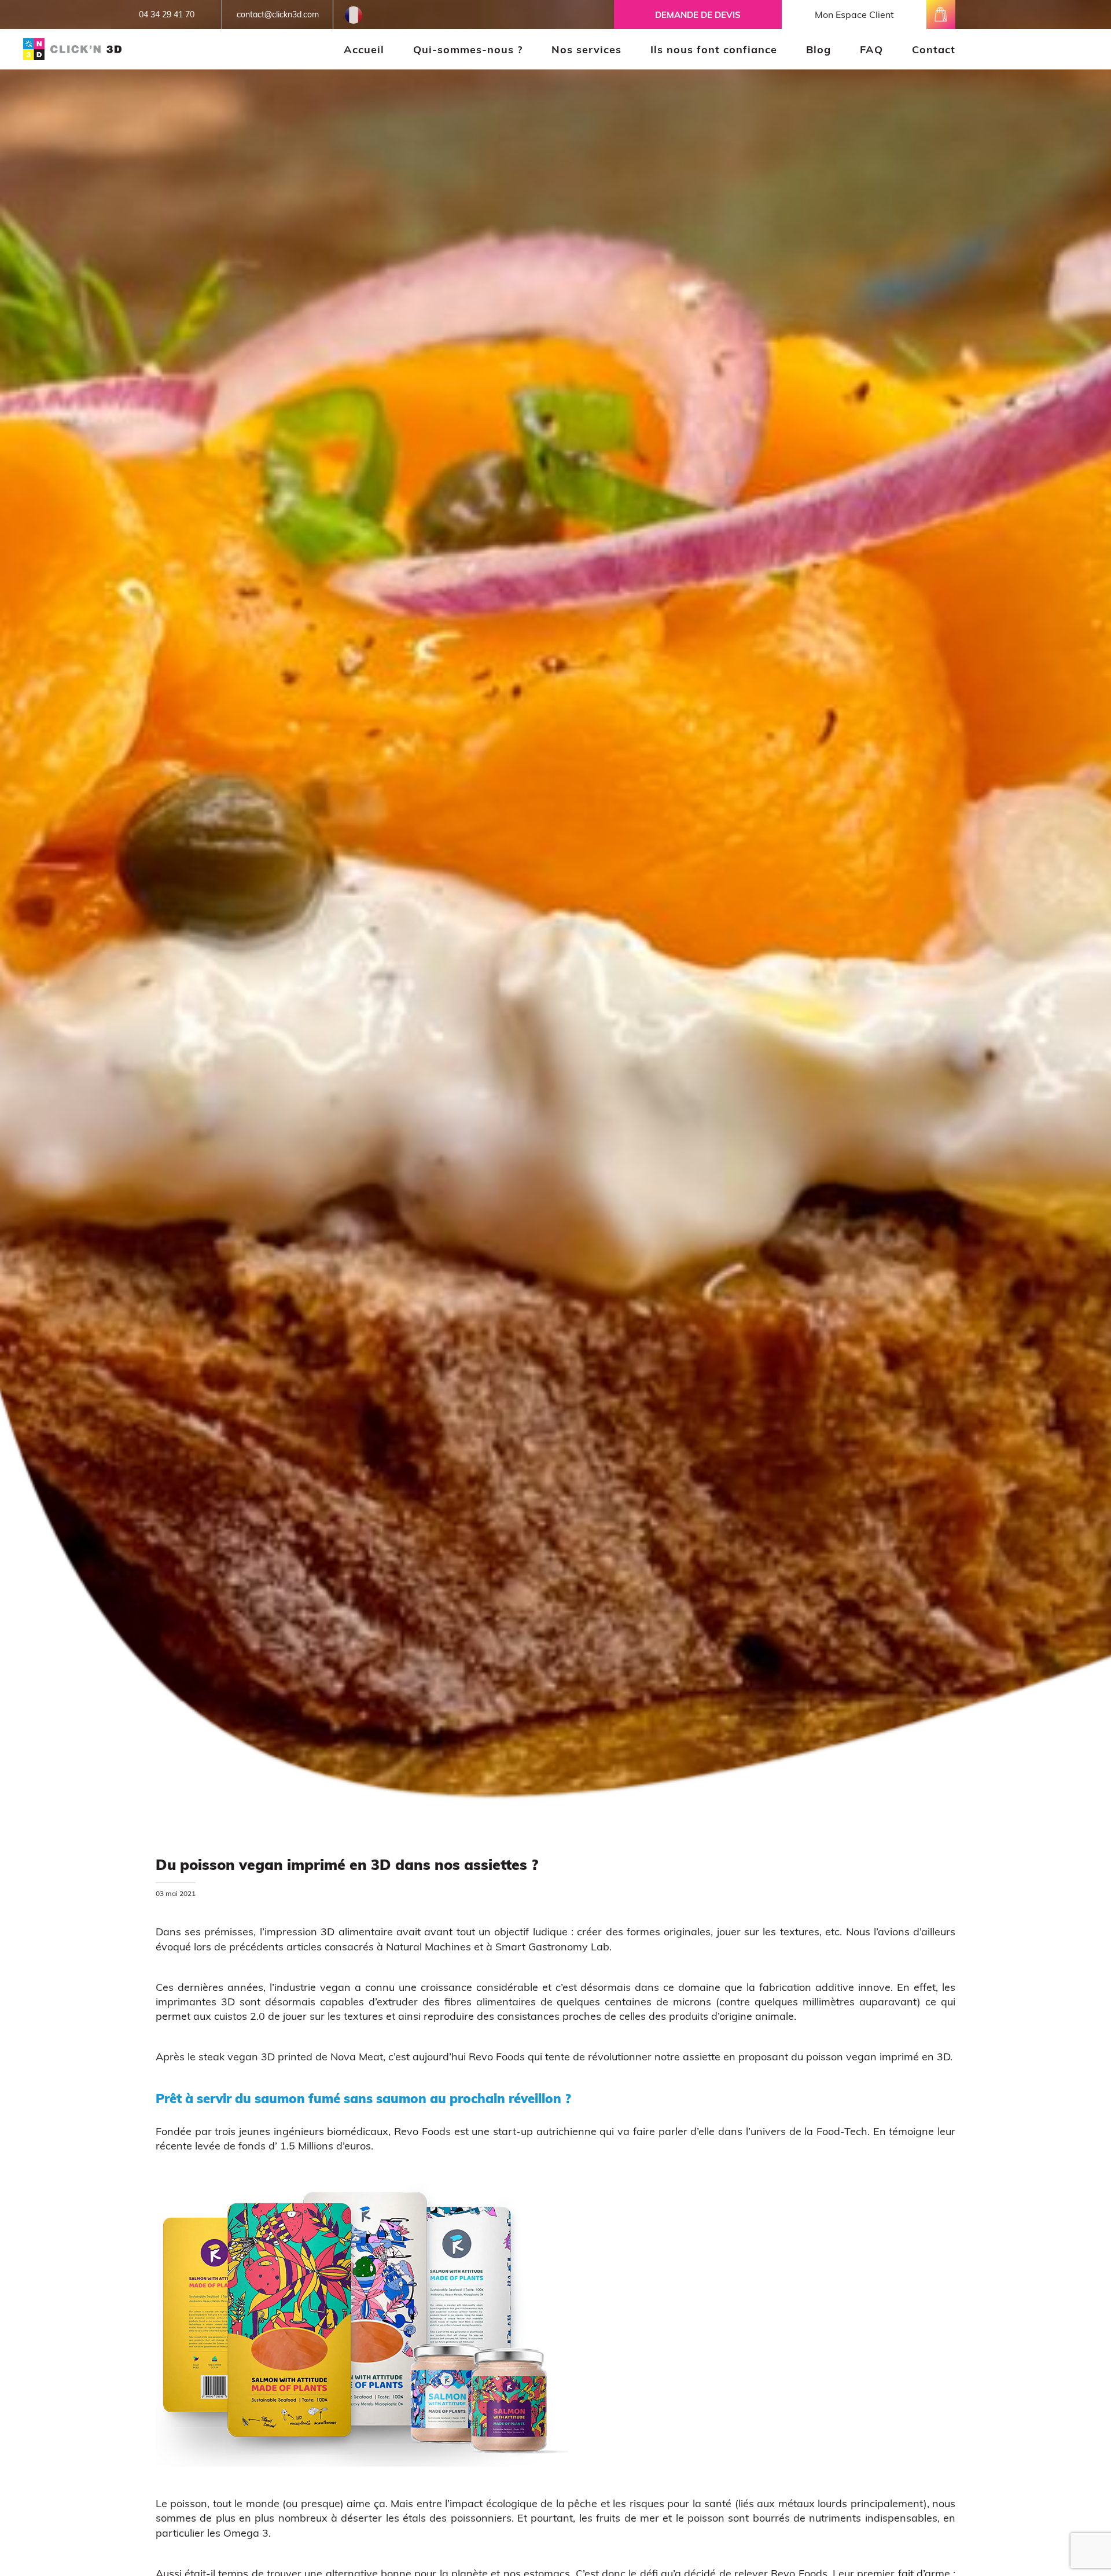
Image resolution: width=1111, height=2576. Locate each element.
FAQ (871, 49)
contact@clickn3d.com (278, 14)
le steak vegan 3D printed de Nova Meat (285, 2057)
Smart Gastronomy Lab (552, 1947)
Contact (934, 49)
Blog (818, 49)
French (354, 9)
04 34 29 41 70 (167, 14)
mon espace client (854, 14)
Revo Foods (497, 2057)
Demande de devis (698, 15)
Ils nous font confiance (714, 49)
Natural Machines (428, 1947)
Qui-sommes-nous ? (468, 49)
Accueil (364, 49)
